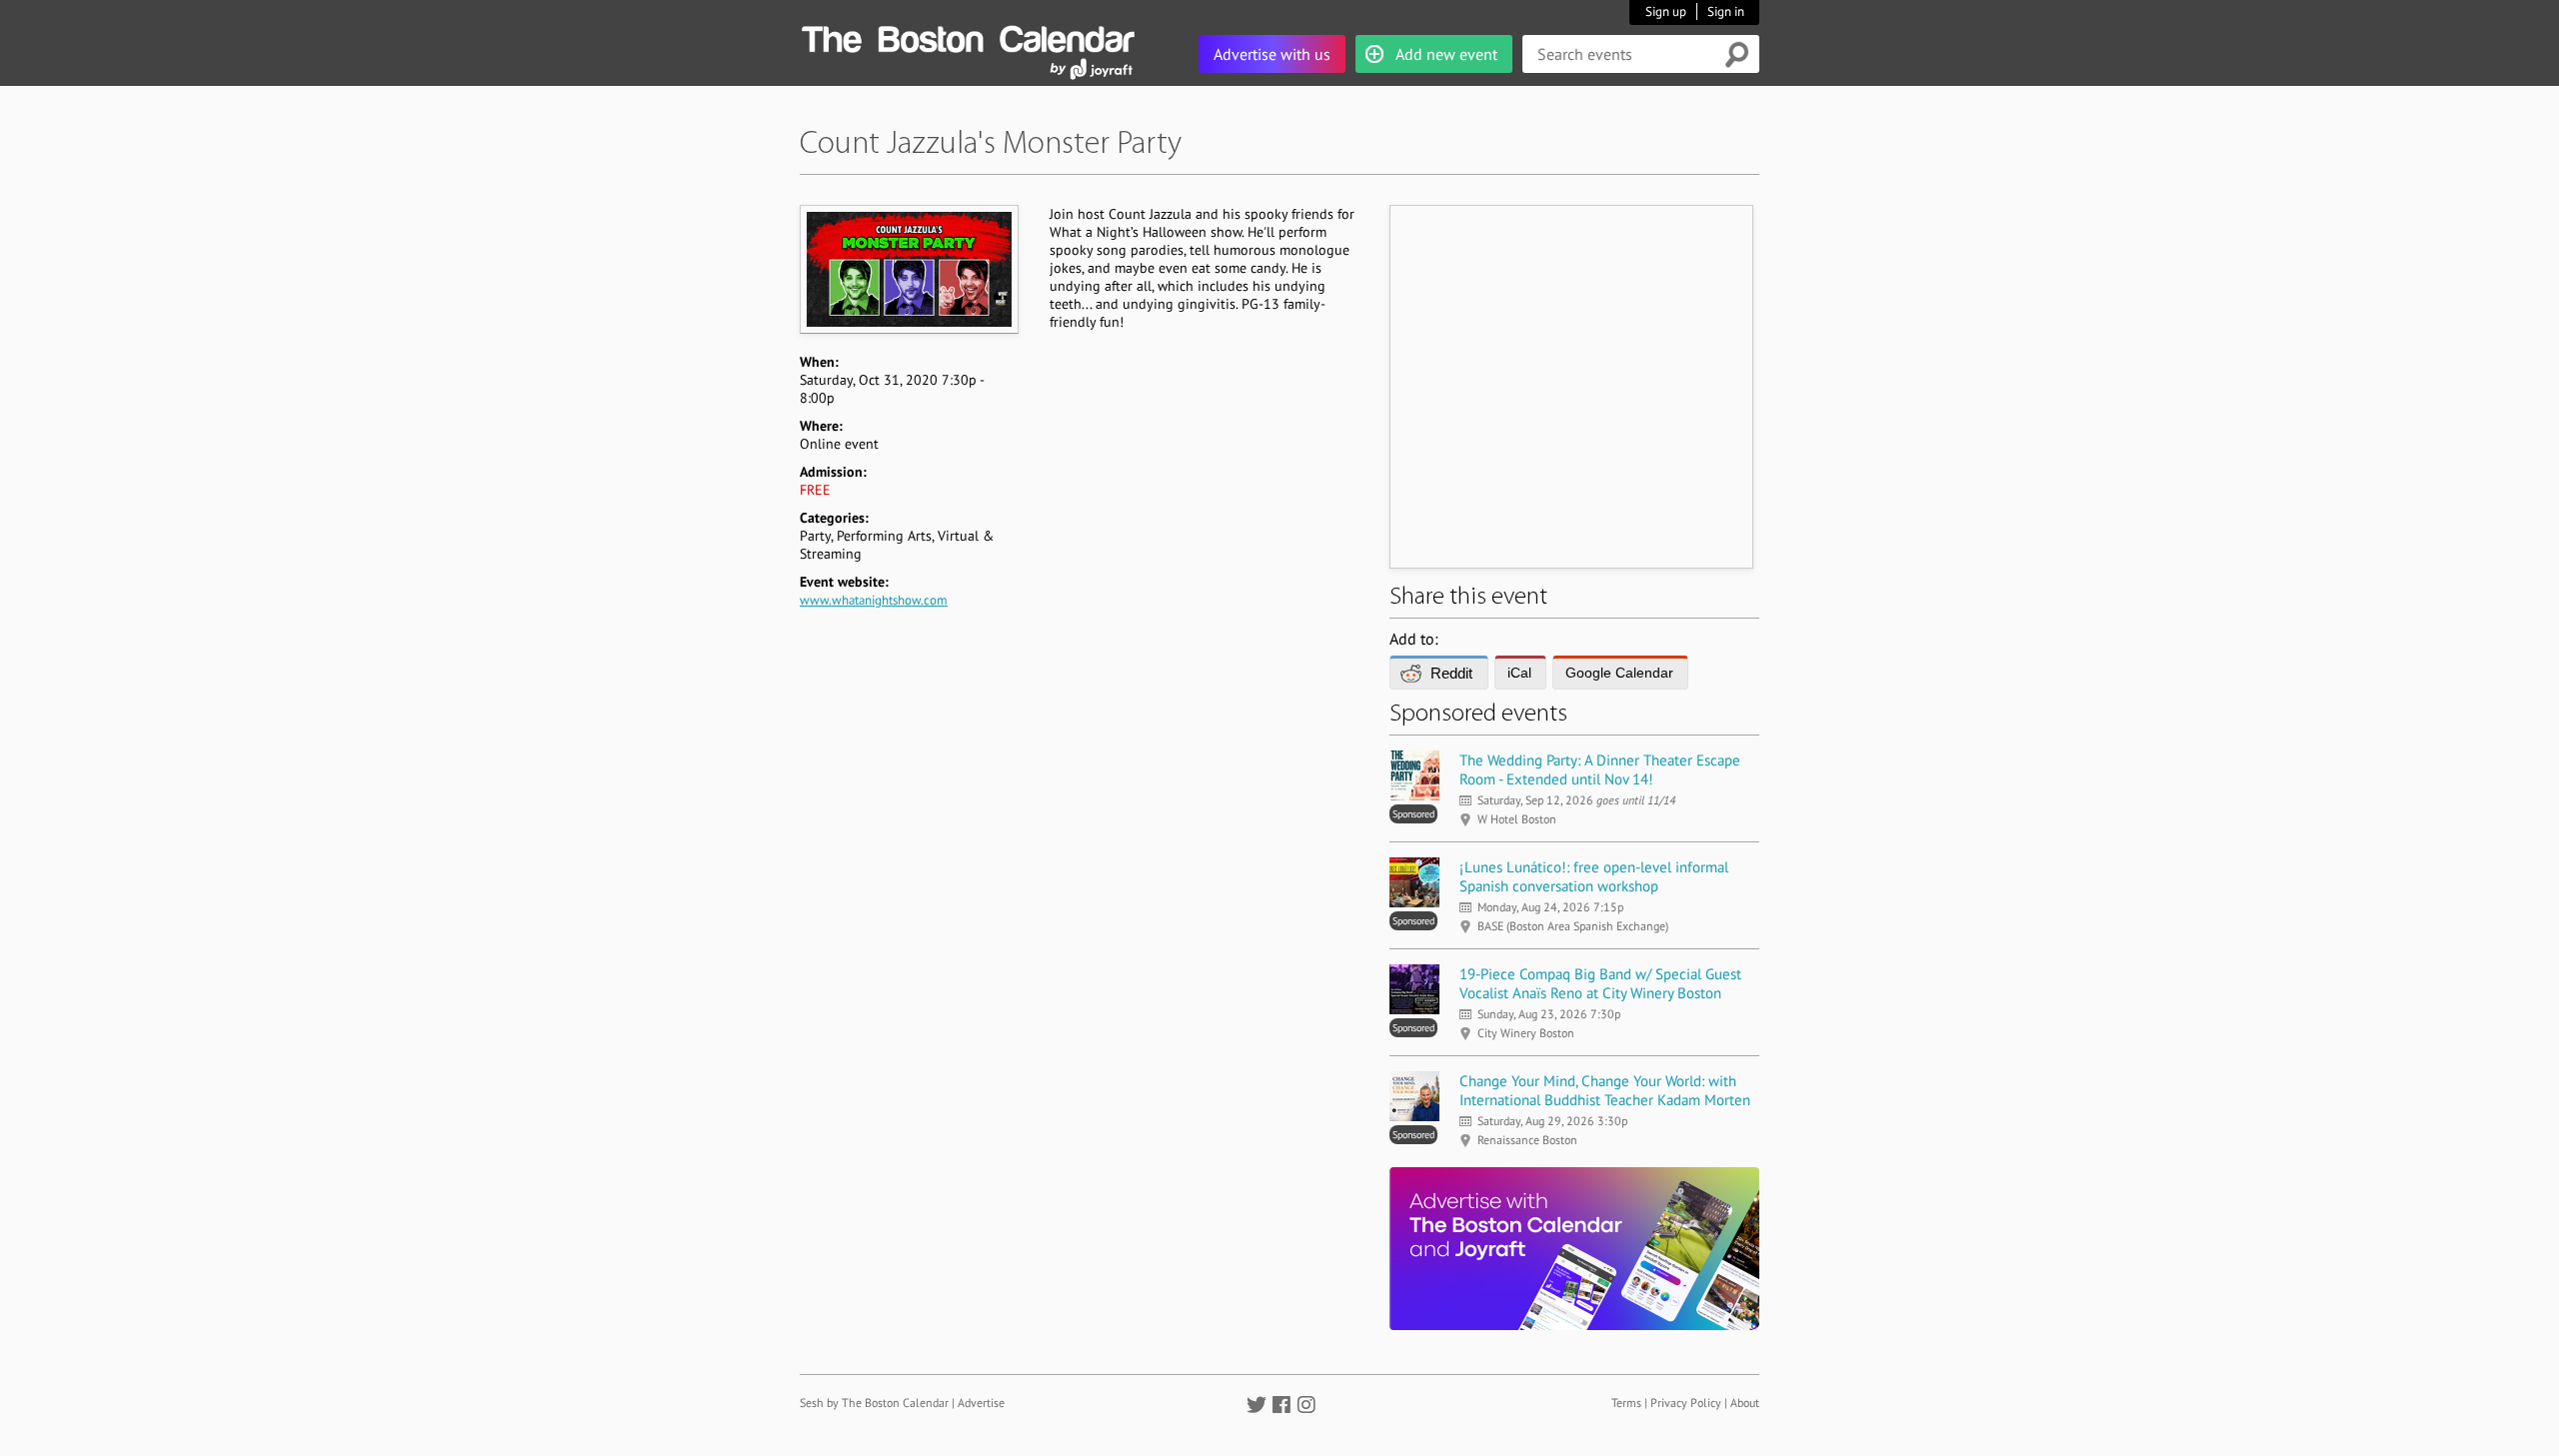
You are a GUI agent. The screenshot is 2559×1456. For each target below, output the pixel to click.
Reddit (1451, 673)
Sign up (1666, 11)
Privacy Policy (1686, 1403)
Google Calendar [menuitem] (1619, 673)
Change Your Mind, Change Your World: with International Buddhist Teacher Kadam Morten (1605, 1090)
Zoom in (908, 269)
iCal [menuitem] (1519, 673)
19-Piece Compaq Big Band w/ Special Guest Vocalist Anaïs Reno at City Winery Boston (1600, 983)
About (1745, 1403)
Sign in (1726, 11)
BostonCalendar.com (968, 36)
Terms (1626, 1403)
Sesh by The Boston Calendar (874, 1403)
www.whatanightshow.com (874, 600)
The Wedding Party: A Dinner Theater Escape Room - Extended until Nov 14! (1600, 769)
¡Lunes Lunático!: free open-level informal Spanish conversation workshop (1594, 876)
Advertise (981, 1403)
